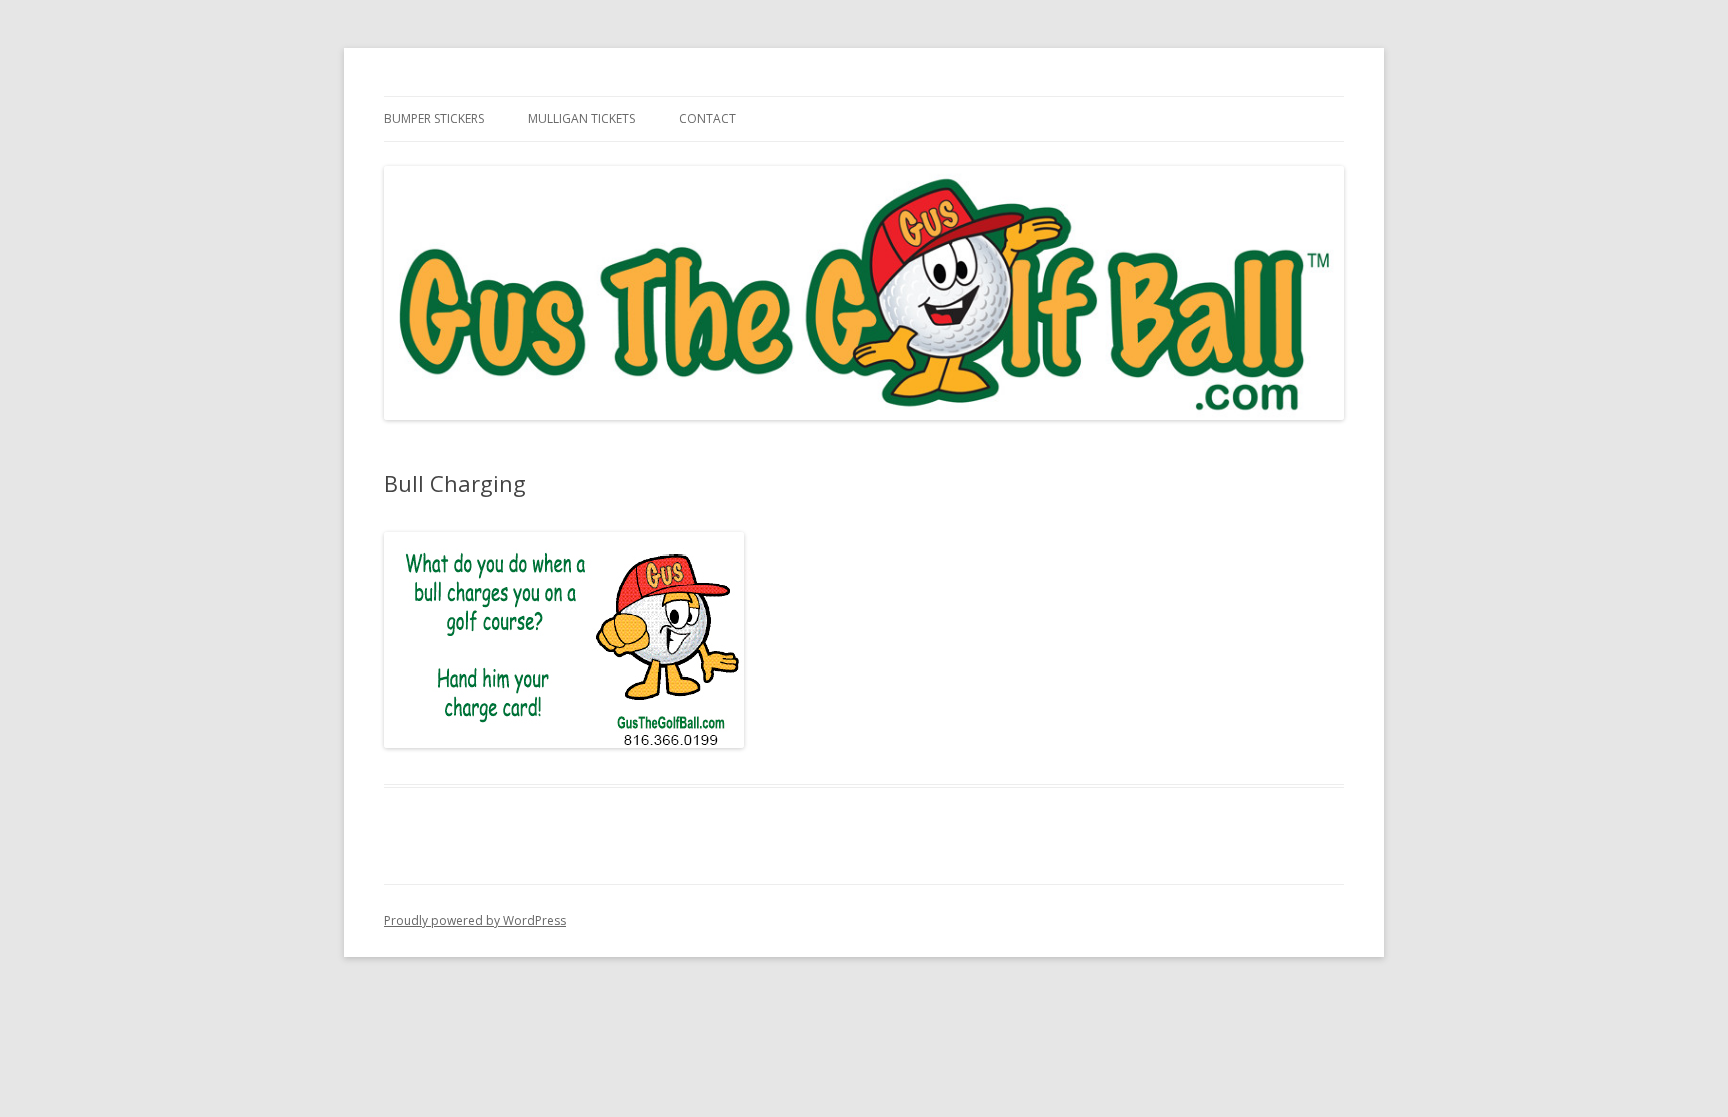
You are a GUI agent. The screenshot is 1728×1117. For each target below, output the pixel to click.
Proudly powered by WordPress (475, 920)
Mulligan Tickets (581, 118)
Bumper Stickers (434, 118)
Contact (707, 118)
